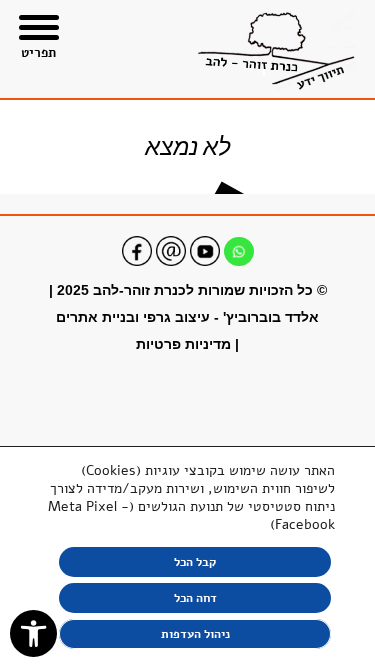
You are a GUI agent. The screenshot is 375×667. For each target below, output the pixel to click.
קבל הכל (195, 562)
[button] (33, 633)
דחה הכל (195, 598)
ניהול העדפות (195, 634)
